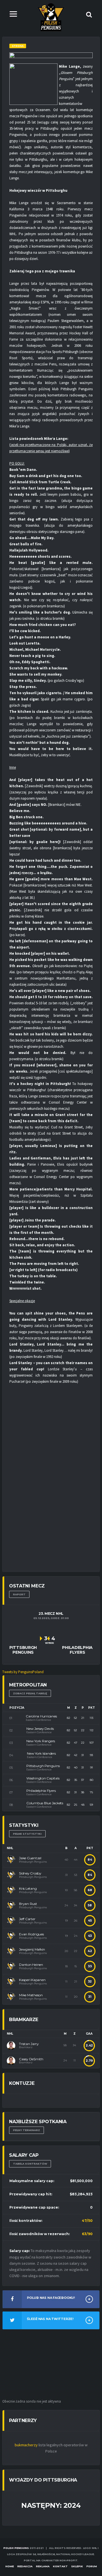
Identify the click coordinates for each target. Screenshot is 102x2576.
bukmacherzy (26, 2445)
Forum (92, 2566)
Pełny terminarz (26, 2130)
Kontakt (60, 2566)
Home (10, 2566)
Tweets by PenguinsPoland (23, 1672)
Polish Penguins (16, 2548)
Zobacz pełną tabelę (30, 1693)
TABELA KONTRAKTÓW (30, 2164)
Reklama (43, 2566)
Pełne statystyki (27, 1834)
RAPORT (19, 1594)
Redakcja (25, 2566)
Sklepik (77, 2566)
